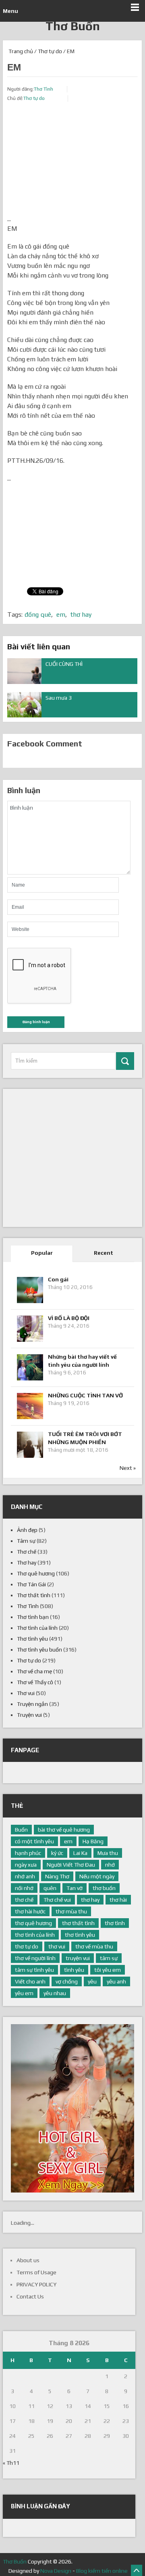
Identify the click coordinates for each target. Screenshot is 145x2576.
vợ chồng (67, 1981)
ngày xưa (26, 1865)
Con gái (58, 1279)
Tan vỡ (75, 1888)
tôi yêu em (108, 1970)
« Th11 (11, 2463)
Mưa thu (108, 1853)
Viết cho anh (30, 1981)
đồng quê (38, 614)
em (61, 614)
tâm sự (109, 1958)
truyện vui (78, 1958)
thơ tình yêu (80, 1935)
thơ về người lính (35, 1958)
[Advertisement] (72, 164)
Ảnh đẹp (27, 1530)
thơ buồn (104, 1888)
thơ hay (81, 614)
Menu (10, 11)
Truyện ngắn (32, 1704)
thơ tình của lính (35, 1935)
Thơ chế (27, 1552)
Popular (42, 1253)
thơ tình (115, 1923)
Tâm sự (26, 1541)
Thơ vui (26, 1693)
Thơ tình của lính (37, 1628)
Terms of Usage (36, 2272)
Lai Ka (80, 1853)
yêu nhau (55, 1993)
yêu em (24, 1993)
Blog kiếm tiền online (102, 2571)
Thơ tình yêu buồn (39, 1650)
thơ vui (57, 1946)
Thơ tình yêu (32, 1639)
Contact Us (30, 2296)
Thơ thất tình (34, 1595)
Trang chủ (20, 51)
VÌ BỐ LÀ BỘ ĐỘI (69, 1318)
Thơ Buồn (73, 26)
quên (50, 1888)
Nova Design (56, 2571)
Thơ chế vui (57, 1900)
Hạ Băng (93, 1841)
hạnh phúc (28, 1853)
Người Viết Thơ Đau (71, 1865)
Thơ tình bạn (33, 1617)
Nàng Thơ (57, 1876)
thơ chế (24, 1900)
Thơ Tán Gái (31, 1584)
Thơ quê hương (36, 1573)
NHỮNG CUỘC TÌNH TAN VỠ (85, 1395)
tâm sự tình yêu (34, 1970)
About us (28, 2260)
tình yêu (74, 1970)
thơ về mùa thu (94, 1946)
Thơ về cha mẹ (34, 1671)
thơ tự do (27, 1946)
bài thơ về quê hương (64, 1830)
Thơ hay (27, 1563)
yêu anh (116, 1981)
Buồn (21, 1830)
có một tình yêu (34, 1841)
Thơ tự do (50, 51)
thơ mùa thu (71, 1911)
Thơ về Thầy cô (35, 1682)
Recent (104, 1253)
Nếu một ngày (97, 1876)
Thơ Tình (43, 89)
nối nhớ (24, 1888)
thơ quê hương (33, 1923)
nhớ (110, 1865)
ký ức (57, 1853)
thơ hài (118, 1900)
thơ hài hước (30, 1911)
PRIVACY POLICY (36, 2284)
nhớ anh (25, 1876)
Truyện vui (29, 1715)
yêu (92, 1981)
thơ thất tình (78, 1923)
